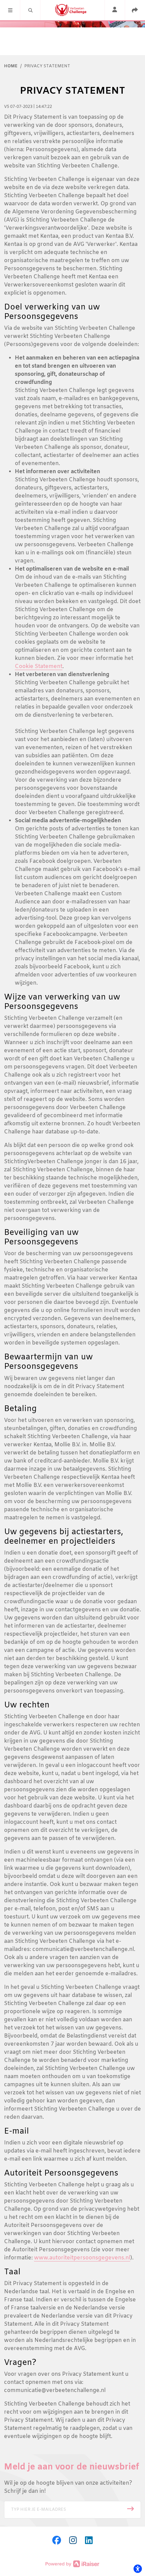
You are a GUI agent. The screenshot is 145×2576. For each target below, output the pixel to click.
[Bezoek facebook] (57, 2541)
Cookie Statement (39, 666)
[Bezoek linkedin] (89, 2541)
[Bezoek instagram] (73, 2541)
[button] (10, 10)
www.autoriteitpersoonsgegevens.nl (82, 2258)
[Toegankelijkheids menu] (138, 2569)
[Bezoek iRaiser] (72, 2564)
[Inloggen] (115, 10)
